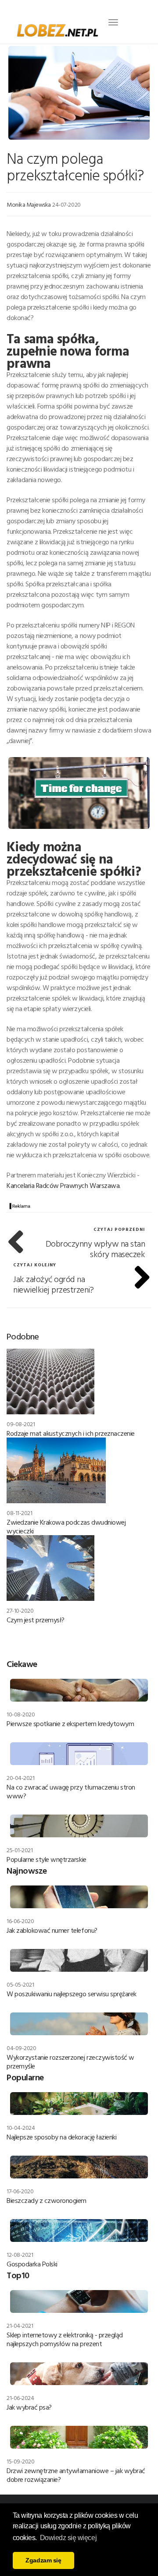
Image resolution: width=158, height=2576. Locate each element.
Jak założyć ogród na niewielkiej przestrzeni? (53, 1284)
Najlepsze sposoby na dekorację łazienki (61, 2137)
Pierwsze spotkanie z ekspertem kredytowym (70, 1723)
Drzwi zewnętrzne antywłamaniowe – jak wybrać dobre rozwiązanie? (76, 2475)
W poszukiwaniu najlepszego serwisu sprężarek (72, 1994)
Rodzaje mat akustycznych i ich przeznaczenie (71, 1433)
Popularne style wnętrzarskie (47, 1859)
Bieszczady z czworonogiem (47, 2200)
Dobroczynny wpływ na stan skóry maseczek (95, 1248)
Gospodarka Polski (32, 2264)
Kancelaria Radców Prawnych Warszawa (63, 1185)
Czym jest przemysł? (36, 1620)
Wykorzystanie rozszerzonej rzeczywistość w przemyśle (70, 2062)
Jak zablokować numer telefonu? (52, 1930)
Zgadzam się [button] (43, 2560)
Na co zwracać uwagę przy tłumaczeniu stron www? (71, 1791)
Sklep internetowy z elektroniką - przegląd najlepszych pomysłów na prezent (65, 2339)
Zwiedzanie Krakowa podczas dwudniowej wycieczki (66, 1526)
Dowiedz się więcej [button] (68, 2538)
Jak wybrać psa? (29, 2407)
